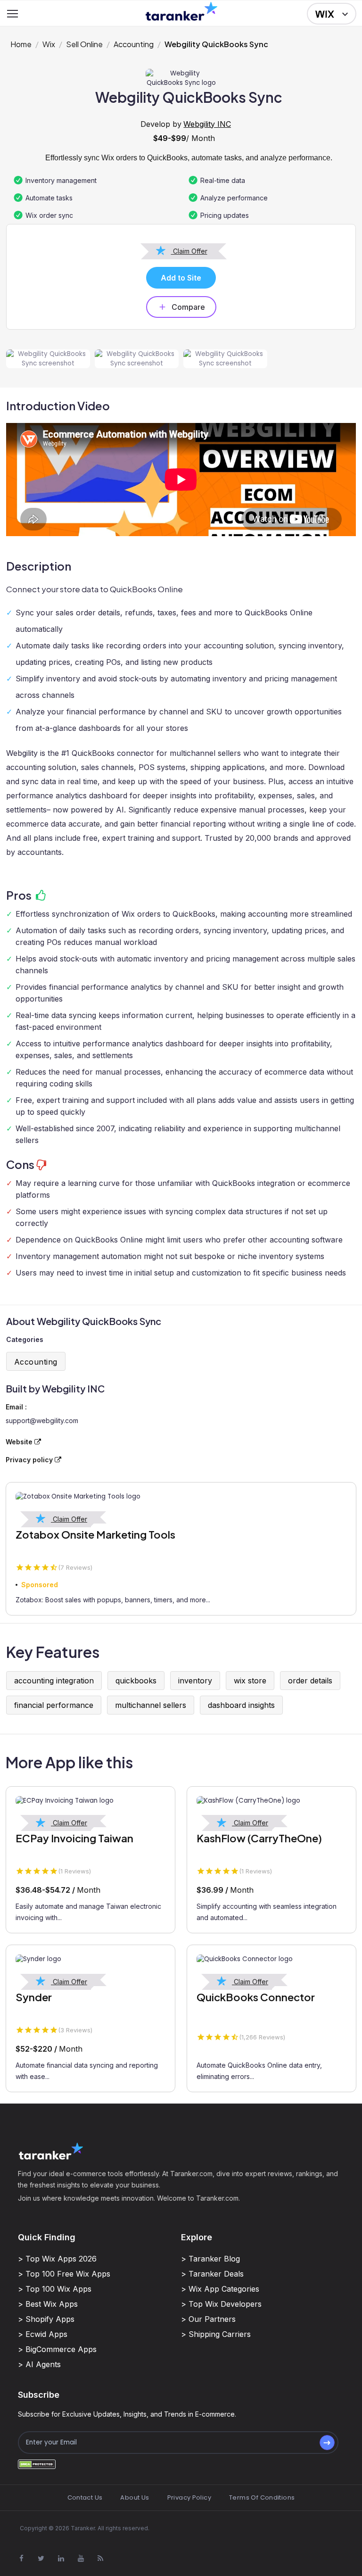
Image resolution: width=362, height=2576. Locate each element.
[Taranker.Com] (181, 11)
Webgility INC (207, 124)
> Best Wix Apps (48, 2304)
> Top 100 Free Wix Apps (64, 2274)
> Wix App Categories (220, 2289)
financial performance (54, 1705)
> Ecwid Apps (43, 2334)
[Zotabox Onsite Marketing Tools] (181, 1497)
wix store (250, 1681)
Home (21, 44)
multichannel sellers (151, 1705)
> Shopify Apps (46, 2319)
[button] (332, 14)
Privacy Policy (189, 2497)
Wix (49, 44)
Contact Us (85, 2497)
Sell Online (84, 44)
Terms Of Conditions (262, 2497)
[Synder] (90, 1959)
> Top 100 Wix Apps (55, 2289)
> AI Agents (39, 2364)
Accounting (134, 44)
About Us (135, 2497)
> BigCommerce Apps (57, 2349)
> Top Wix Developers (221, 2304)
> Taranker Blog (210, 2259)
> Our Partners (208, 2319)
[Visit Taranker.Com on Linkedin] (61, 2558)
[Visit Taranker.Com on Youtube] (81, 2558)
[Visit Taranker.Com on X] (41, 2558)
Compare (188, 307)
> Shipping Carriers (216, 2334)
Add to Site (181, 278)
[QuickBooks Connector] (271, 1959)
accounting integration (54, 1681)
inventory (195, 1681)
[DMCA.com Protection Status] (37, 2464)
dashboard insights (241, 1705)
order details (310, 1681)
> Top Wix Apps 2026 (57, 2259)
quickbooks (136, 1681)
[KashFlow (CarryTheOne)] (271, 1801)
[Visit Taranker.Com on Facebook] (21, 2558)
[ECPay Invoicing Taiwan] (90, 1801)
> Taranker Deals (212, 2274)
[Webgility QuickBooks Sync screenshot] (48, 359)
